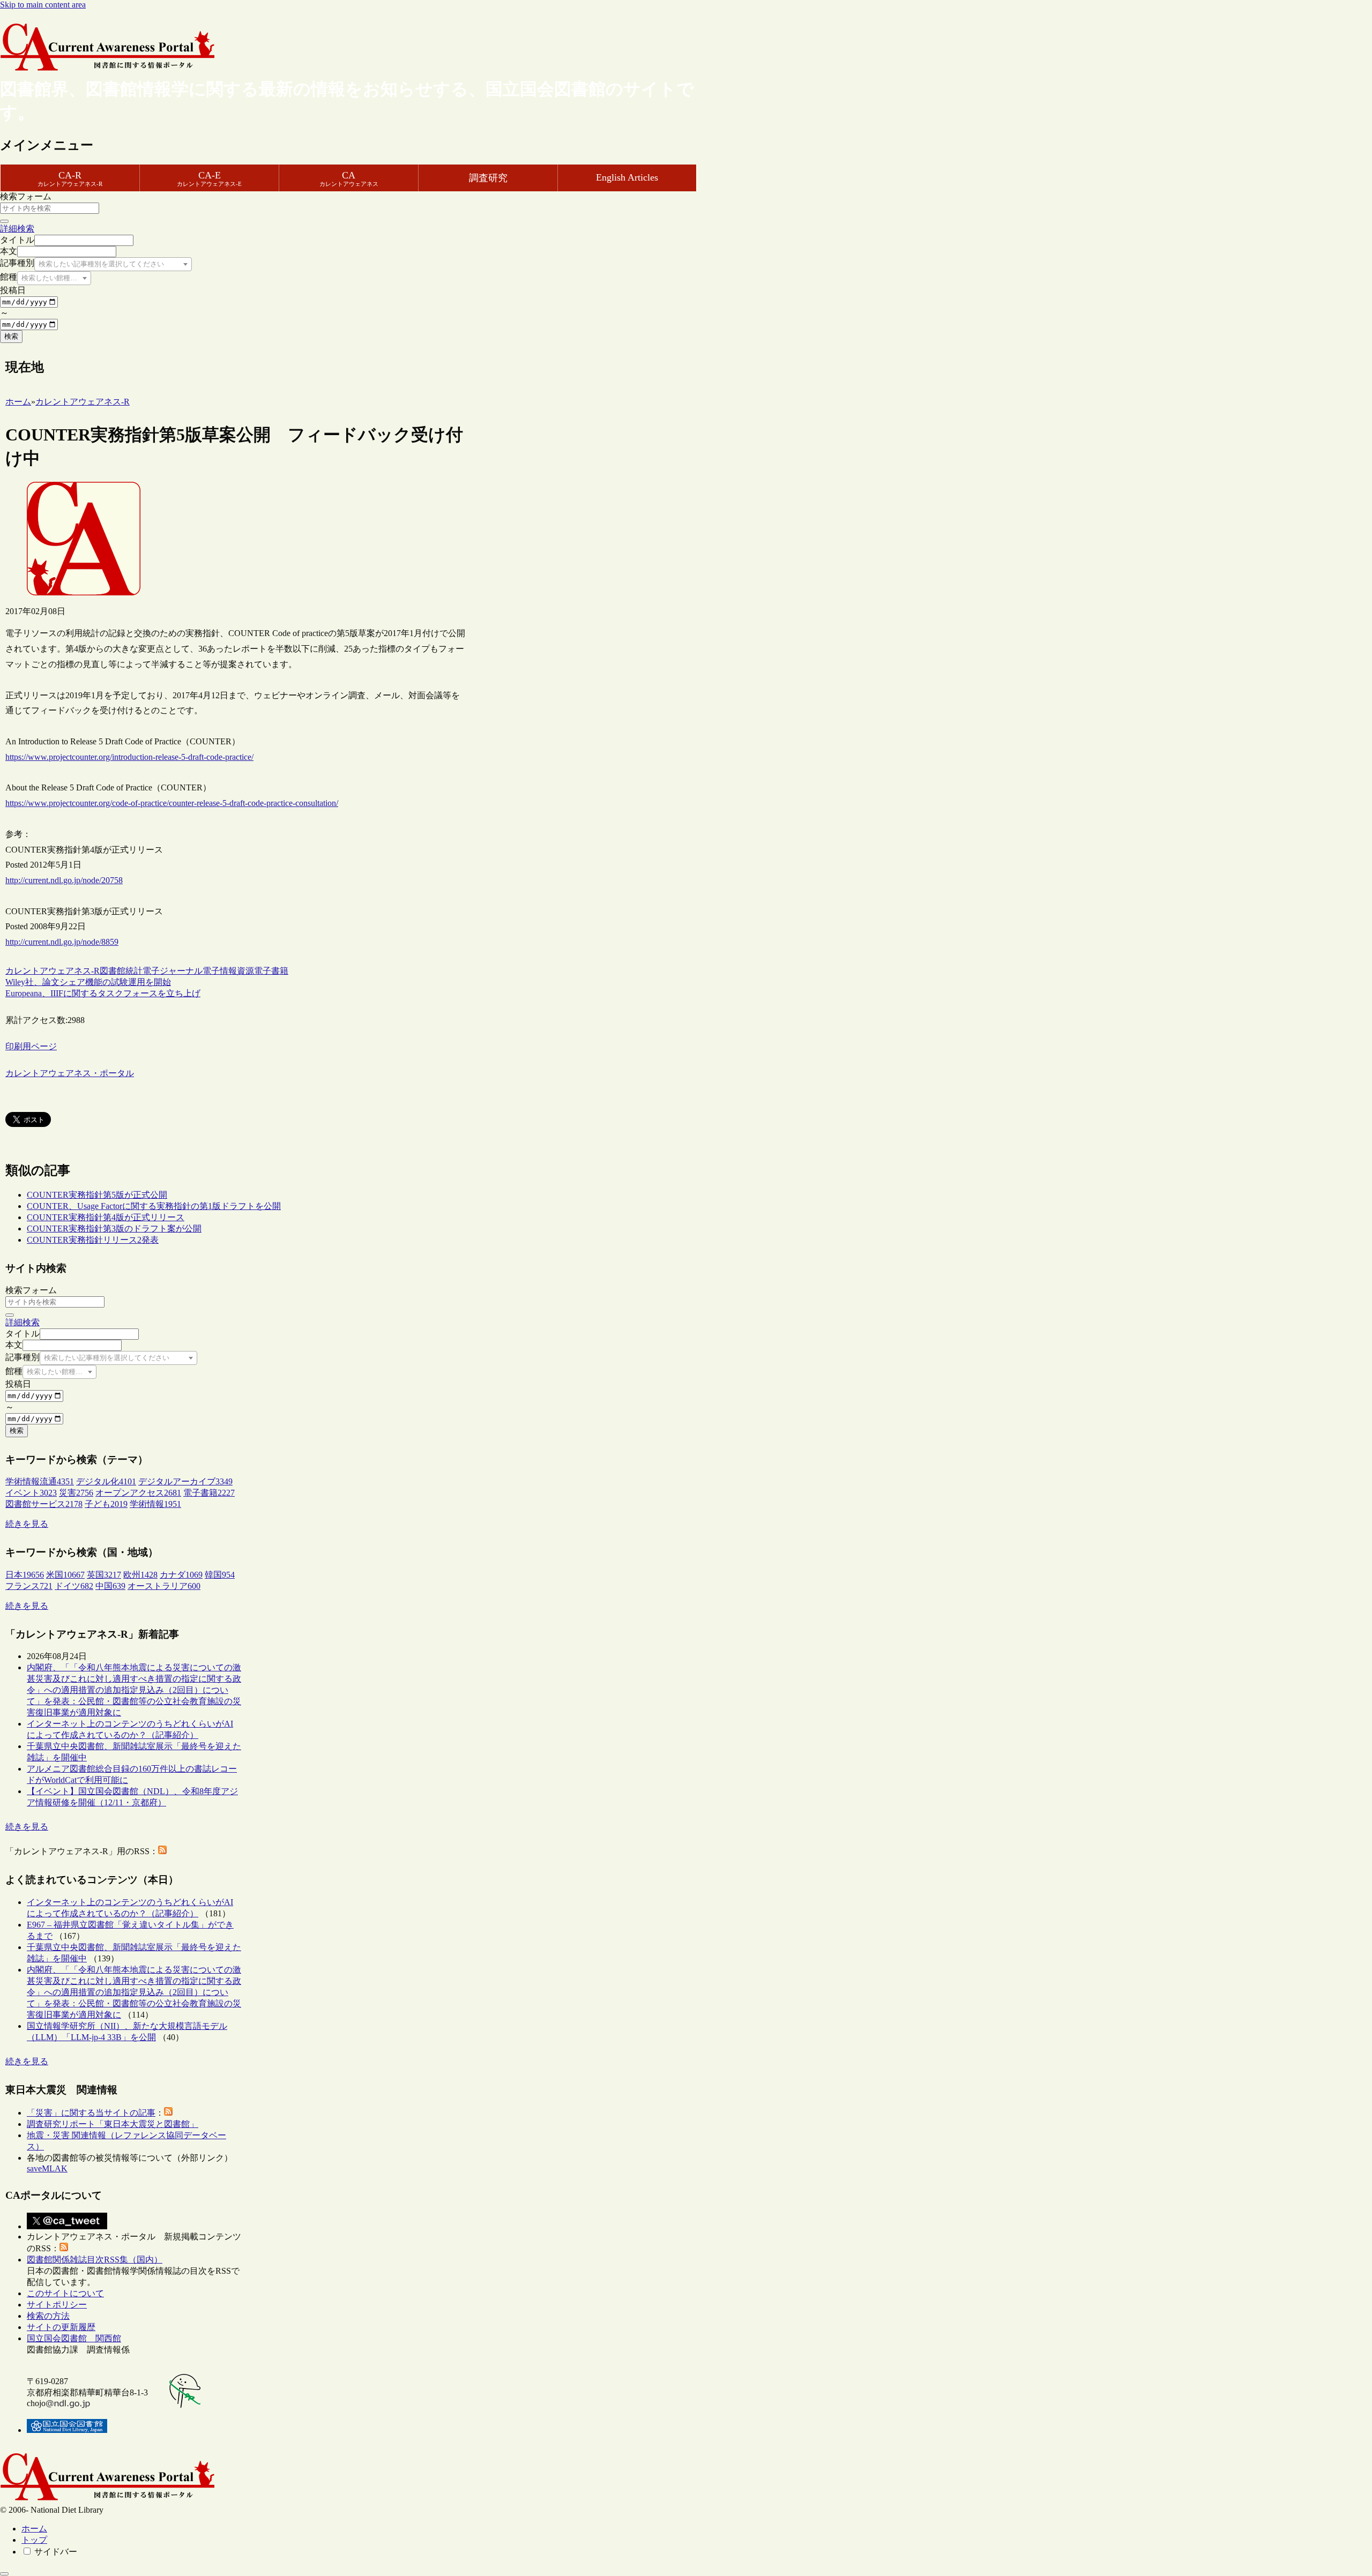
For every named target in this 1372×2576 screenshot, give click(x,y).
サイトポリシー (57, 2305)
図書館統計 (121, 971)
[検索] (4, 221)
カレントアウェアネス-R (53, 971)
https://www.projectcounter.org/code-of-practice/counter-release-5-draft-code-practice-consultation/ (172, 803)
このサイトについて (65, 2293)
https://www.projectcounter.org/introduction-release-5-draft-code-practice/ (129, 757)
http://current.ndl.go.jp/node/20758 (64, 880)
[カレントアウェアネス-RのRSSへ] (162, 1851)
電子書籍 (271, 971)
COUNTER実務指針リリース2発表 (93, 1240)
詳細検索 (17, 229)
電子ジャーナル (173, 971)
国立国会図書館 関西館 (74, 2338)
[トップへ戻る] (4, 2574)
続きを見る (27, 1524)
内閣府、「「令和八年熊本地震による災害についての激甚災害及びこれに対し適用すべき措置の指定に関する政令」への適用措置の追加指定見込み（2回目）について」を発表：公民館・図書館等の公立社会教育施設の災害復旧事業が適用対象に (134, 1690)
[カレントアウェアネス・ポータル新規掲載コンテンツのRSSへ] (64, 2248)
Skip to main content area (43, 5)
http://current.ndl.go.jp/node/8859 (62, 942)
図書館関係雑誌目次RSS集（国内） (95, 2260)
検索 (11, 336)
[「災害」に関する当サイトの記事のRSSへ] (168, 2113)
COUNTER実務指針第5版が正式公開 (97, 1195)
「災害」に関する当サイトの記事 (91, 2113)
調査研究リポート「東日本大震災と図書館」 (113, 2124)
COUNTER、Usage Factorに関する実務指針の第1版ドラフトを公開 (154, 1206)
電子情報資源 (228, 971)
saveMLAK (47, 2168)
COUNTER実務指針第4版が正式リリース (106, 1217)
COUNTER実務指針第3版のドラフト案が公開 (114, 1229)
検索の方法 (48, 2316)
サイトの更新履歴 (61, 2327)
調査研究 (488, 178)
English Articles (627, 177)
